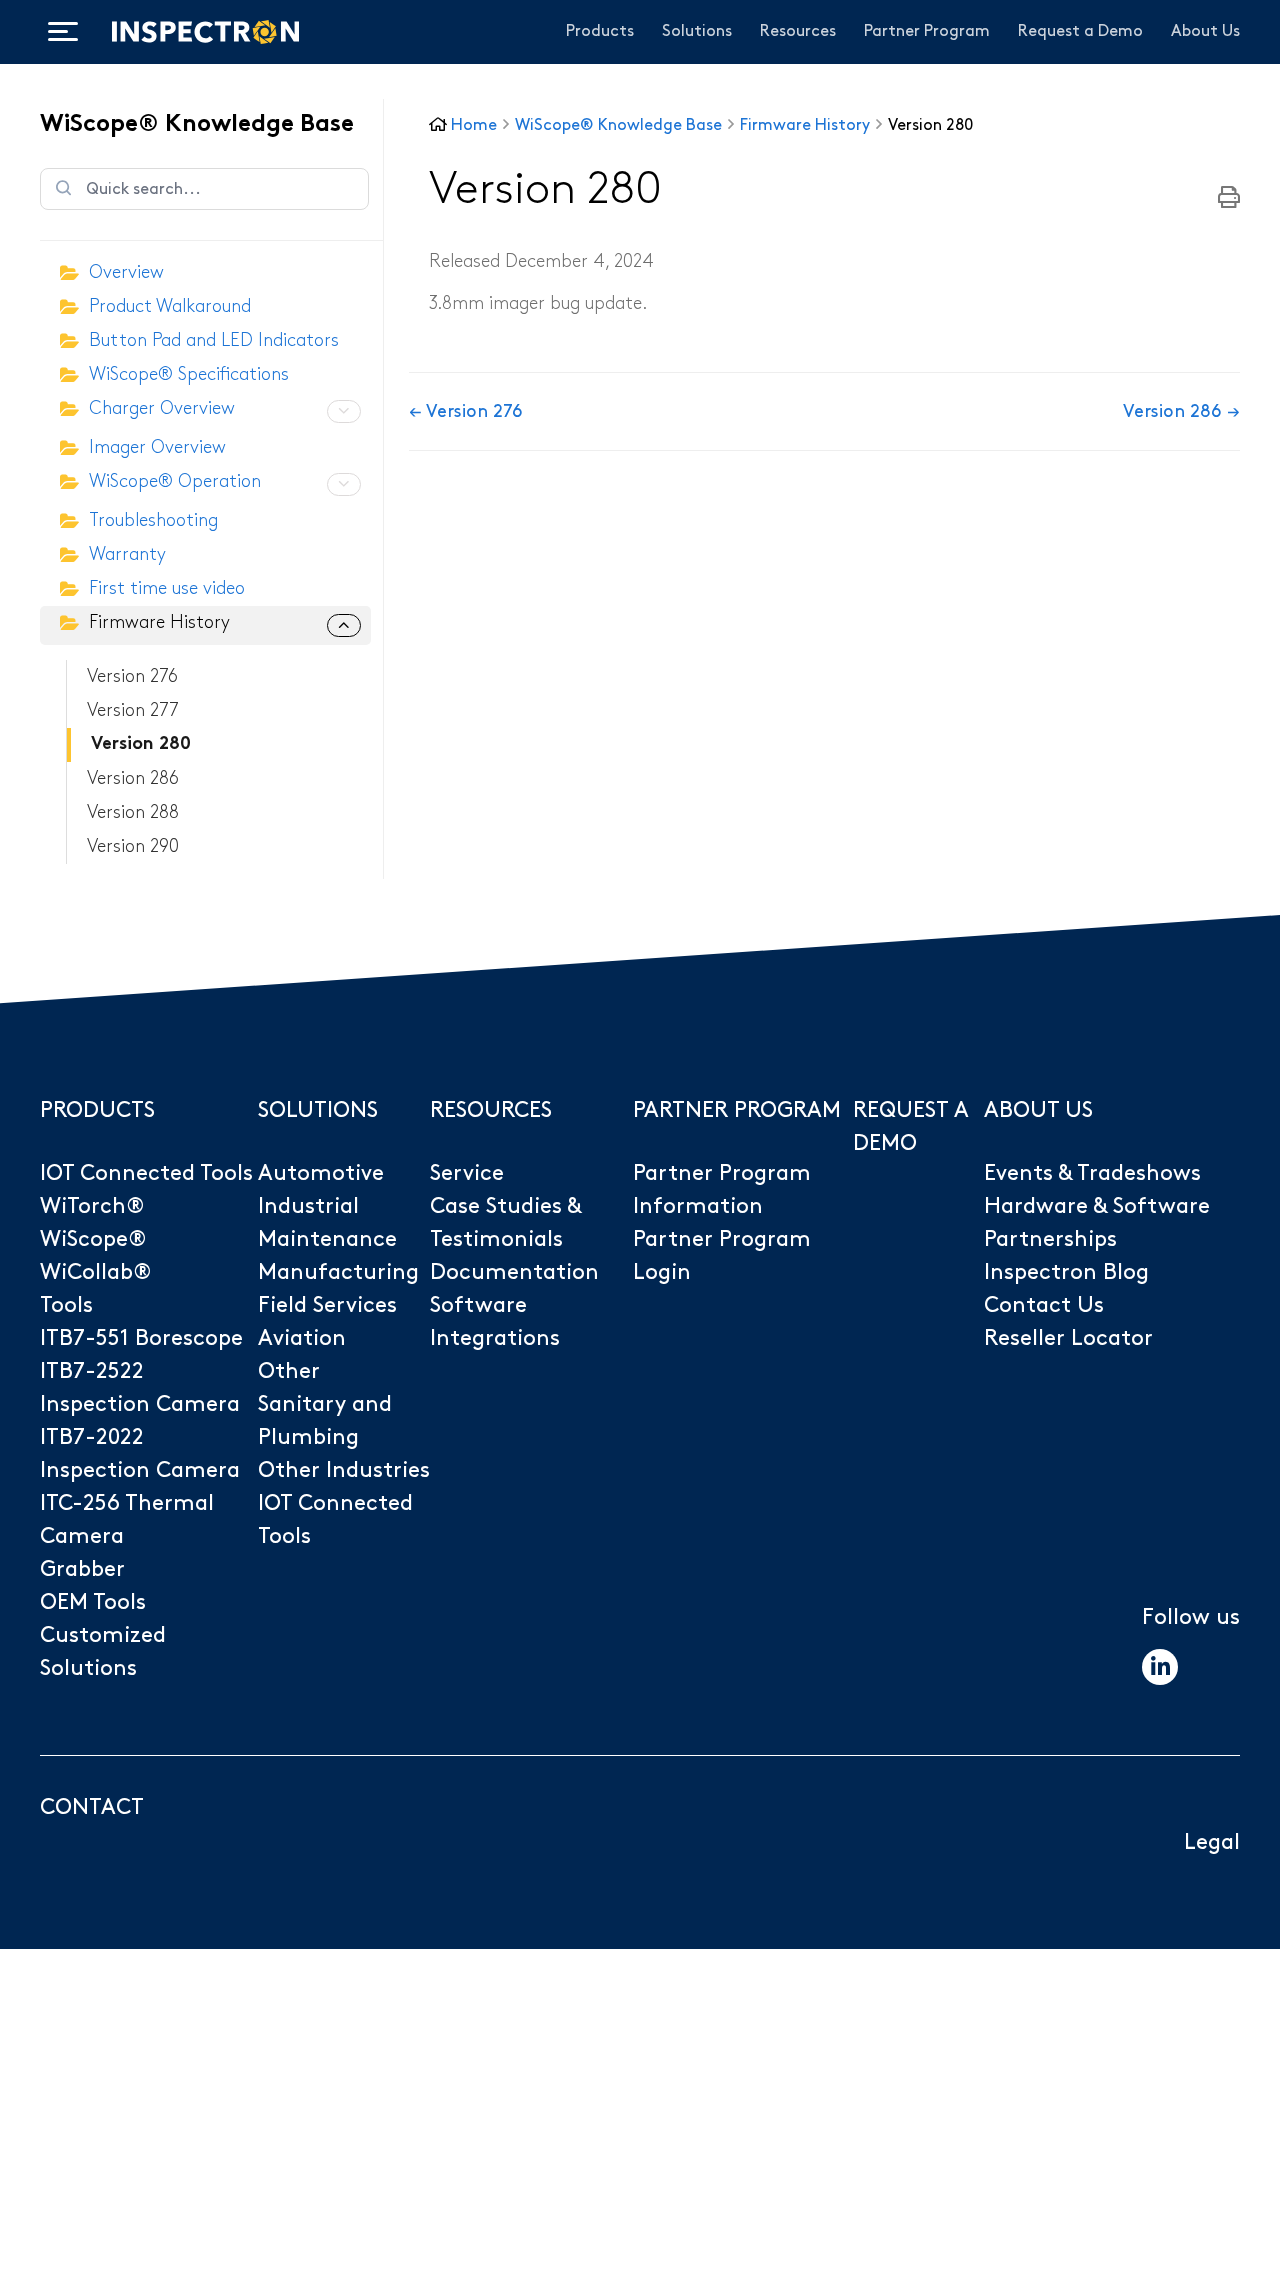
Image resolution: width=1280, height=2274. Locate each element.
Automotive (321, 1173)
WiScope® (93, 1239)
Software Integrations (495, 1322)
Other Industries (344, 1470)
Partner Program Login (722, 1256)
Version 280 (141, 744)
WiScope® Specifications (189, 374)
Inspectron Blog (1066, 1272)
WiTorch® (92, 1206)
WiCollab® (96, 1272)
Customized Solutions (103, 1652)
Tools (66, 1305)
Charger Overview (162, 408)
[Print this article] (1229, 198)
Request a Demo (1080, 31)
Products (600, 31)
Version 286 (133, 778)
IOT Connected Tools (146, 1173)
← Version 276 (466, 411)
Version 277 (133, 710)
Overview (126, 272)
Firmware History (159, 622)
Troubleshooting (153, 520)
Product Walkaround (170, 306)
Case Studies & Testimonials (505, 1223)
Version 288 (133, 812)
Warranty (127, 554)
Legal (1212, 1842)
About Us (1205, 31)
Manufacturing (338, 1272)
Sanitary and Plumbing (325, 1421)
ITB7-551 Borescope (141, 1338)
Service (467, 1173)
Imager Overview (157, 447)
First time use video (167, 588)
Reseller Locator (1068, 1338)
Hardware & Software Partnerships (1097, 1223)
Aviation (302, 1338)
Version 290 (133, 846)
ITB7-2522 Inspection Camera (140, 1388)
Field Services (327, 1305)
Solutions (697, 31)
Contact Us (1044, 1305)
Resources (798, 31)
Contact (92, 1807)
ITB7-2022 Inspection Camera (140, 1454)
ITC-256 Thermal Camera (127, 1520)
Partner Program (927, 31)
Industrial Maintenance (327, 1223)
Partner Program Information (722, 1190)
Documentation (514, 1272)
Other (289, 1371)
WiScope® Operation (175, 481)
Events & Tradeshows (1092, 1173)
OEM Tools (93, 1602)
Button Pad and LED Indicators (214, 340)
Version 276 (132, 676)
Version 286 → (1181, 411)
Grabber (82, 1569)
